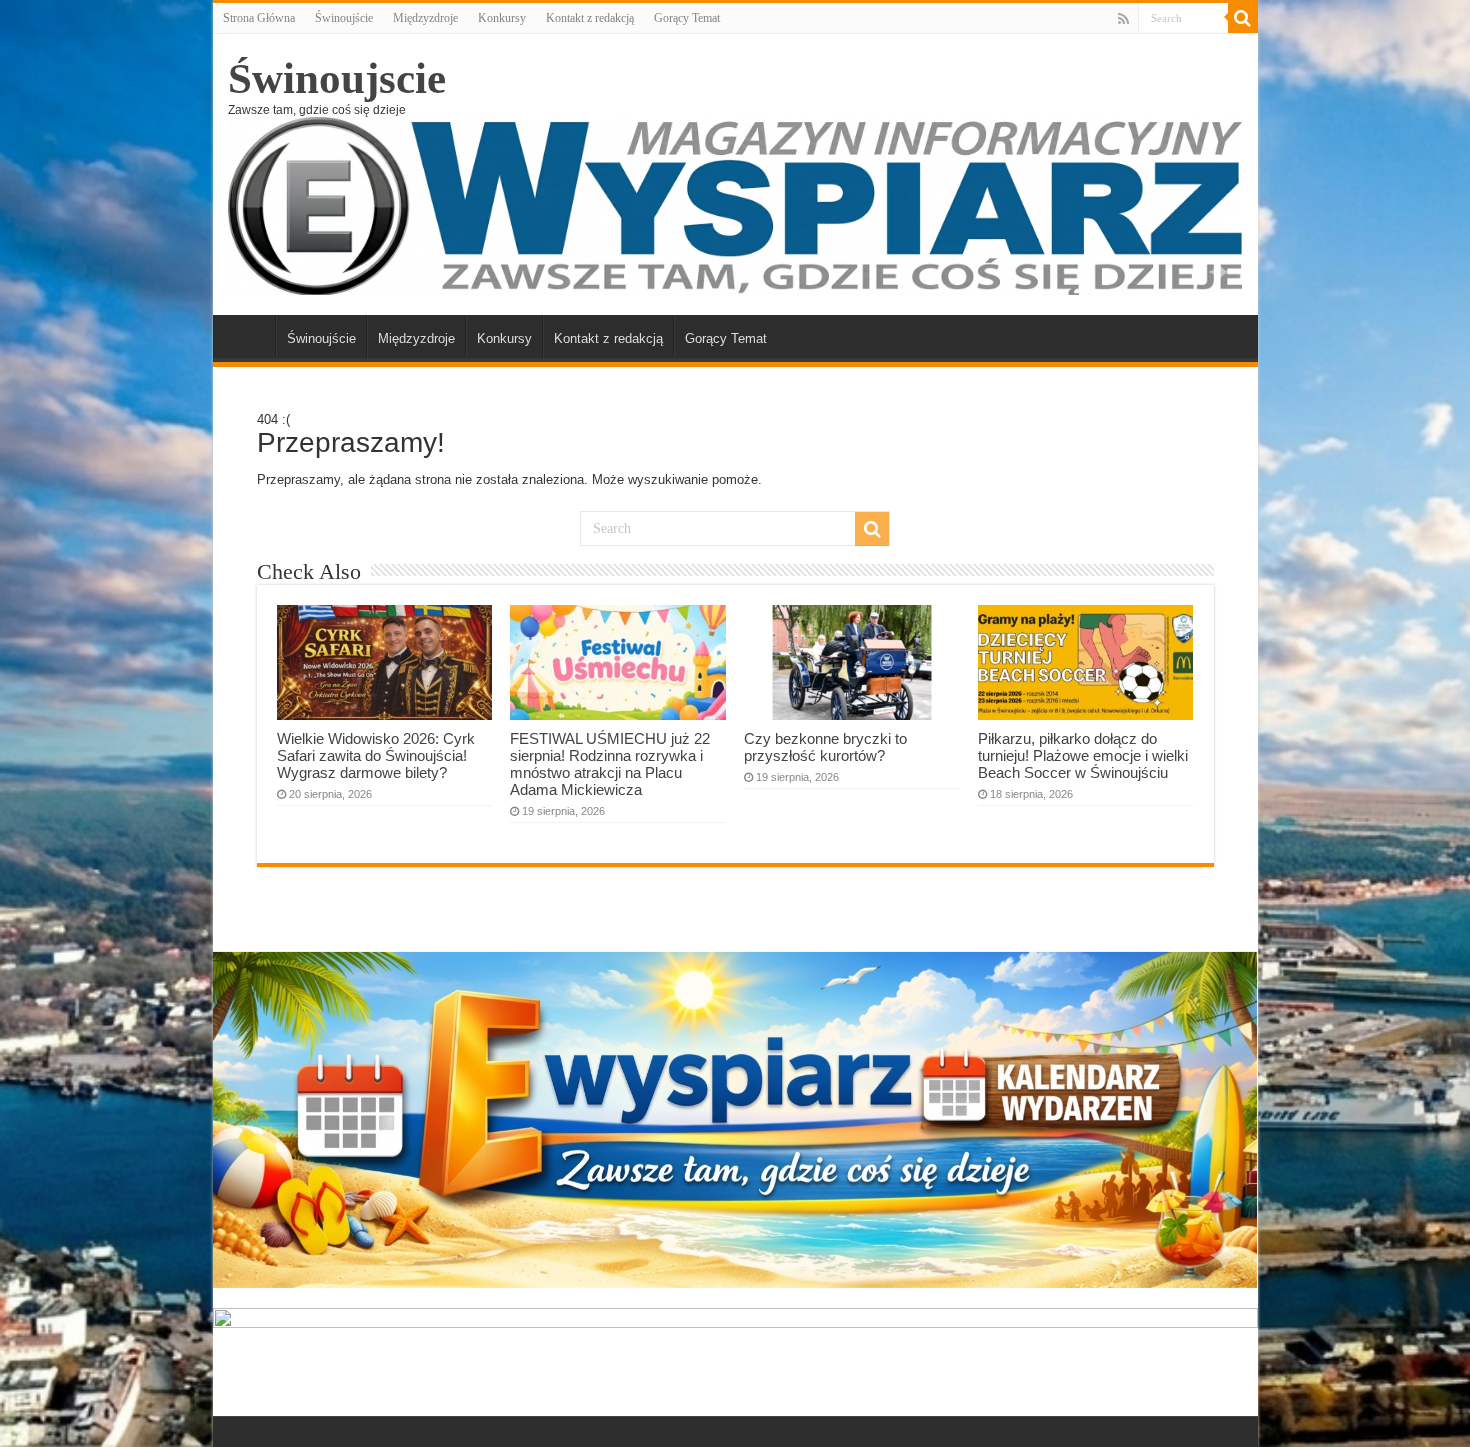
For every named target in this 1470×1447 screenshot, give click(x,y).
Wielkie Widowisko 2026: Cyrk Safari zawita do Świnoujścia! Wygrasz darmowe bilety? (376, 755)
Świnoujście (344, 18)
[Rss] (1123, 19)
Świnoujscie (337, 78)
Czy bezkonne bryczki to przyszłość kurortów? (825, 747)
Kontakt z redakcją (590, 18)
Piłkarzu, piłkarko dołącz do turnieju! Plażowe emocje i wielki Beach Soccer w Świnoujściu (1083, 755)
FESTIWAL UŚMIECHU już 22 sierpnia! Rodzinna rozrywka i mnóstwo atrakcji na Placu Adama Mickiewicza (610, 764)
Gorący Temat (687, 18)
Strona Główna (259, 18)
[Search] (1243, 18)
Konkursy (502, 18)
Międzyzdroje (425, 18)
